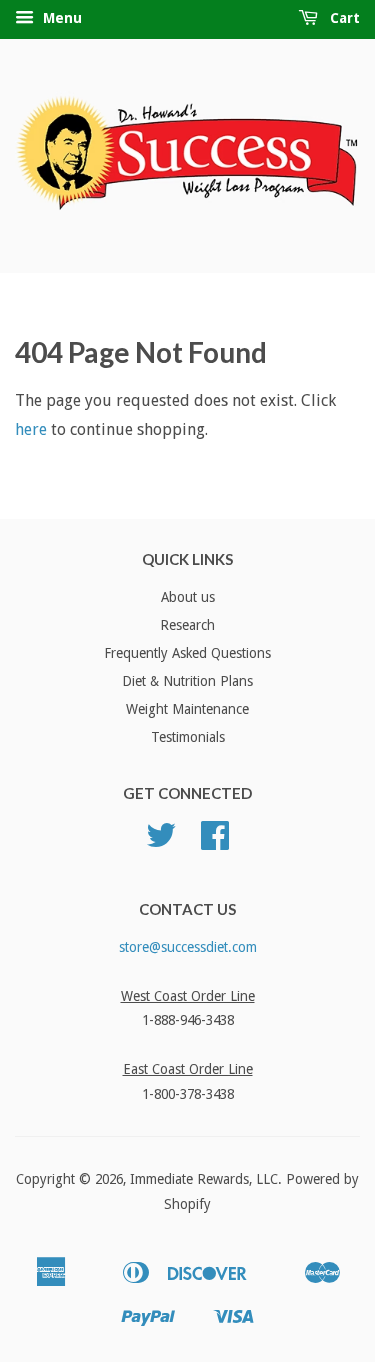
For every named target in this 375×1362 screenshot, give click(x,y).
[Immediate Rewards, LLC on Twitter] (161, 842)
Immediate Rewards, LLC (204, 1179)
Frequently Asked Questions (187, 653)
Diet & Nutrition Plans (187, 681)
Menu (60, 18)
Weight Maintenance (187, 709)
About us (188, 597)
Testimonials (188, 737)
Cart (343, 18)
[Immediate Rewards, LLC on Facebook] (215, 842)
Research (187, 625)
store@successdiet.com (188, 947)
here (31, 429)
